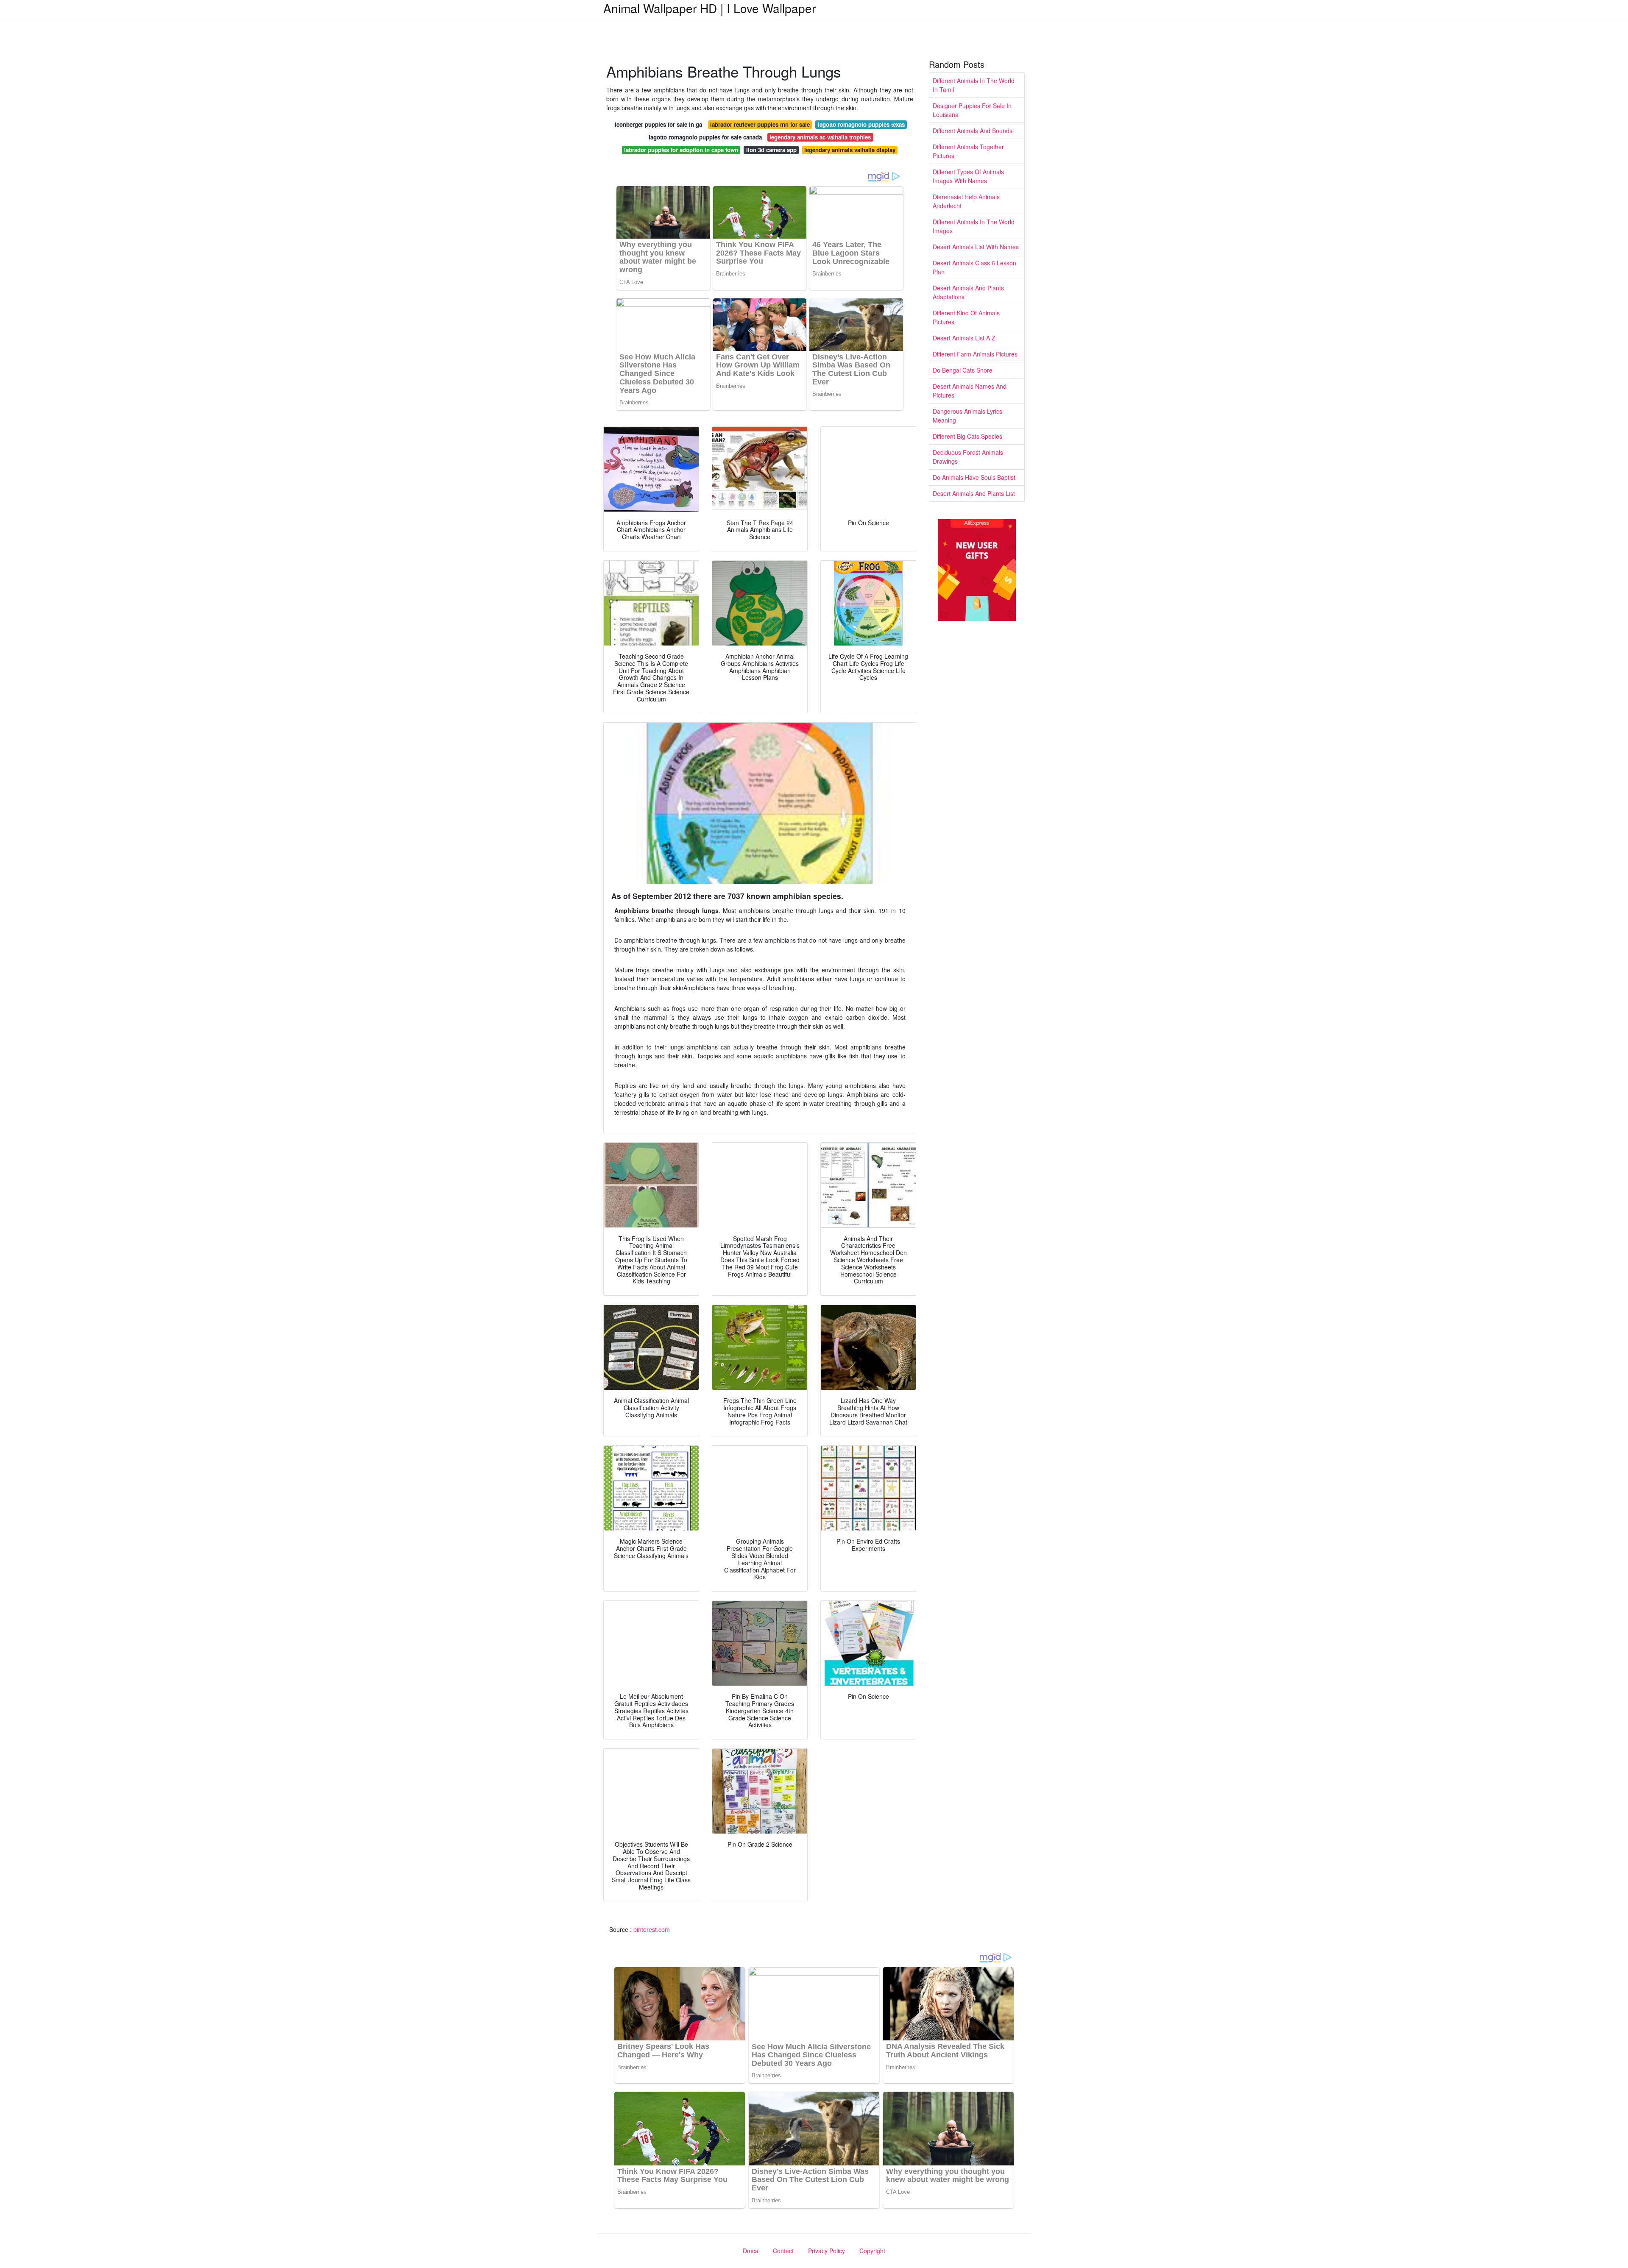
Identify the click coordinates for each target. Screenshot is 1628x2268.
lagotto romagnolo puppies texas (861, 124)
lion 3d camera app (771, 150)
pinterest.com (652, 1929)
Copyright (872, 2251)
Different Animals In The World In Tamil (974, 85)
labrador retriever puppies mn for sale (760, 124)
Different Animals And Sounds (973, 131)
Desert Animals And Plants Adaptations (968, 292)
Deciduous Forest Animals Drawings (968, 457)
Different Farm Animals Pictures (975, 354)
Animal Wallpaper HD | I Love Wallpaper (709, 8)
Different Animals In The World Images (974, 226)
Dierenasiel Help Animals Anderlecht (966, 201)
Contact (783, 2251)
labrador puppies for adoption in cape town (681, 150)
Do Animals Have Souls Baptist (974, 477)
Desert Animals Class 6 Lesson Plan (974, 267)
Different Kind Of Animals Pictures (966, 317)
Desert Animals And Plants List (974, 493)
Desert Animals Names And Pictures (970, 391)
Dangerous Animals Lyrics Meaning (967, 416)
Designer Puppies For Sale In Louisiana (972, 110)
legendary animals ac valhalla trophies (820, 137)
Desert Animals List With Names (976, 247)
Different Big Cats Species (967, 436)
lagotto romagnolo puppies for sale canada (705, 137)
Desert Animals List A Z (964, 338)
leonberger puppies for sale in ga (658, 124)
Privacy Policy (827, 2251)
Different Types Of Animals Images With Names (968, 176)
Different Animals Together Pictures (968, 151)
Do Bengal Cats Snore (963, 370)
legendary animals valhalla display (850, 150)
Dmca (751, 2251)
